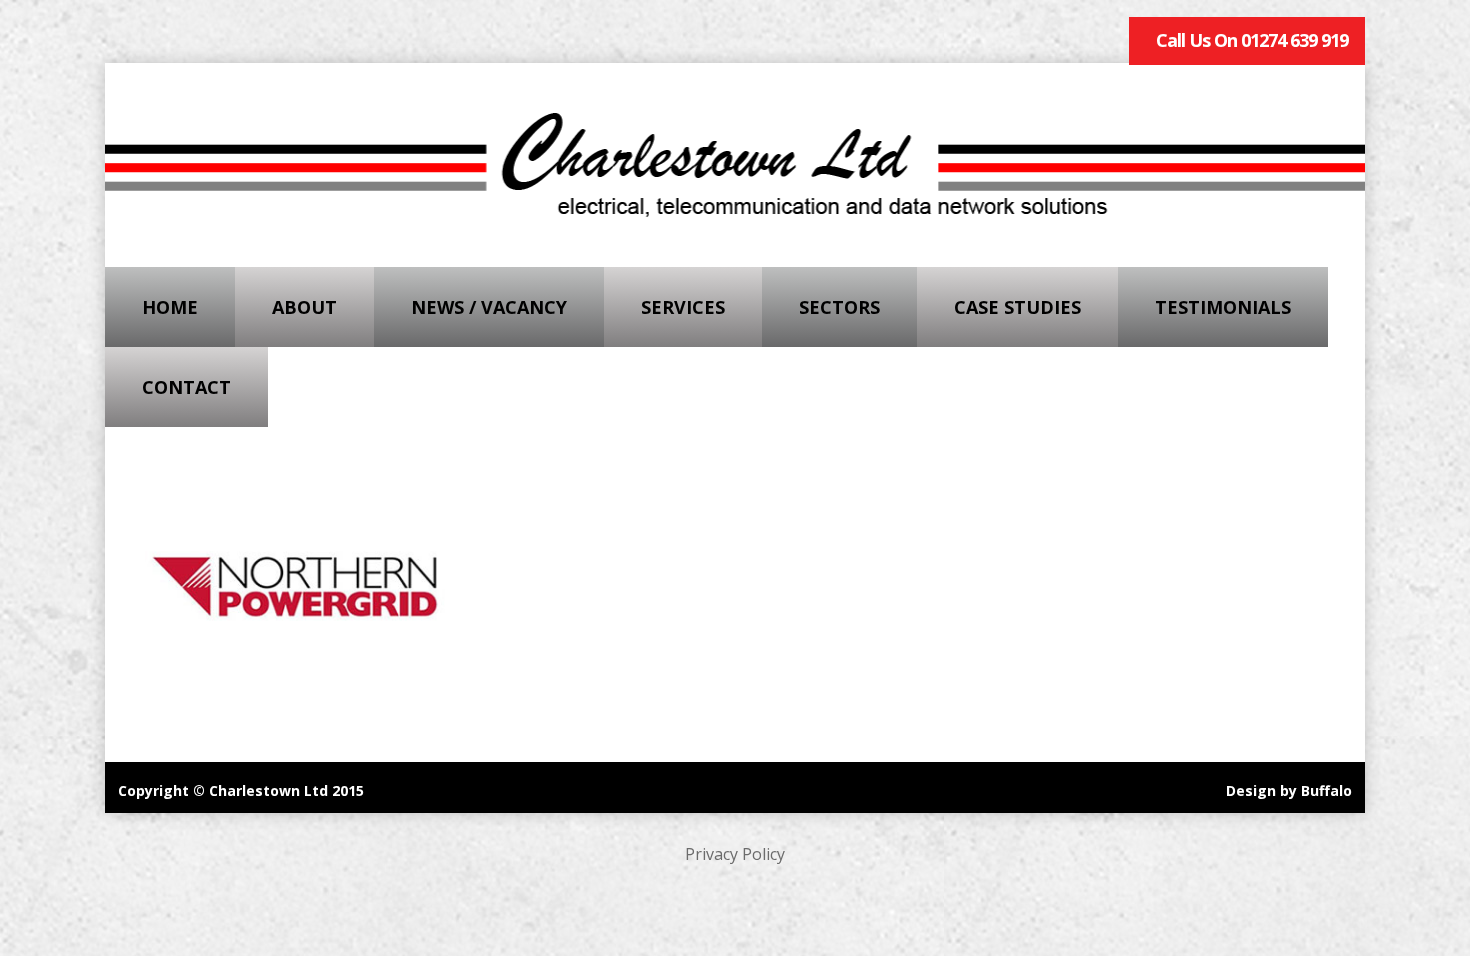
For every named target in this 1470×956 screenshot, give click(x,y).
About (304, 307)
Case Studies (1017, 307)
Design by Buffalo (1289, 790)
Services (683, 307)
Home (170, 307)
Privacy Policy (735, 854)
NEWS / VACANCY (489, 307)
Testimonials (1223, 307)
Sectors (839, 307)
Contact (186, 387)
